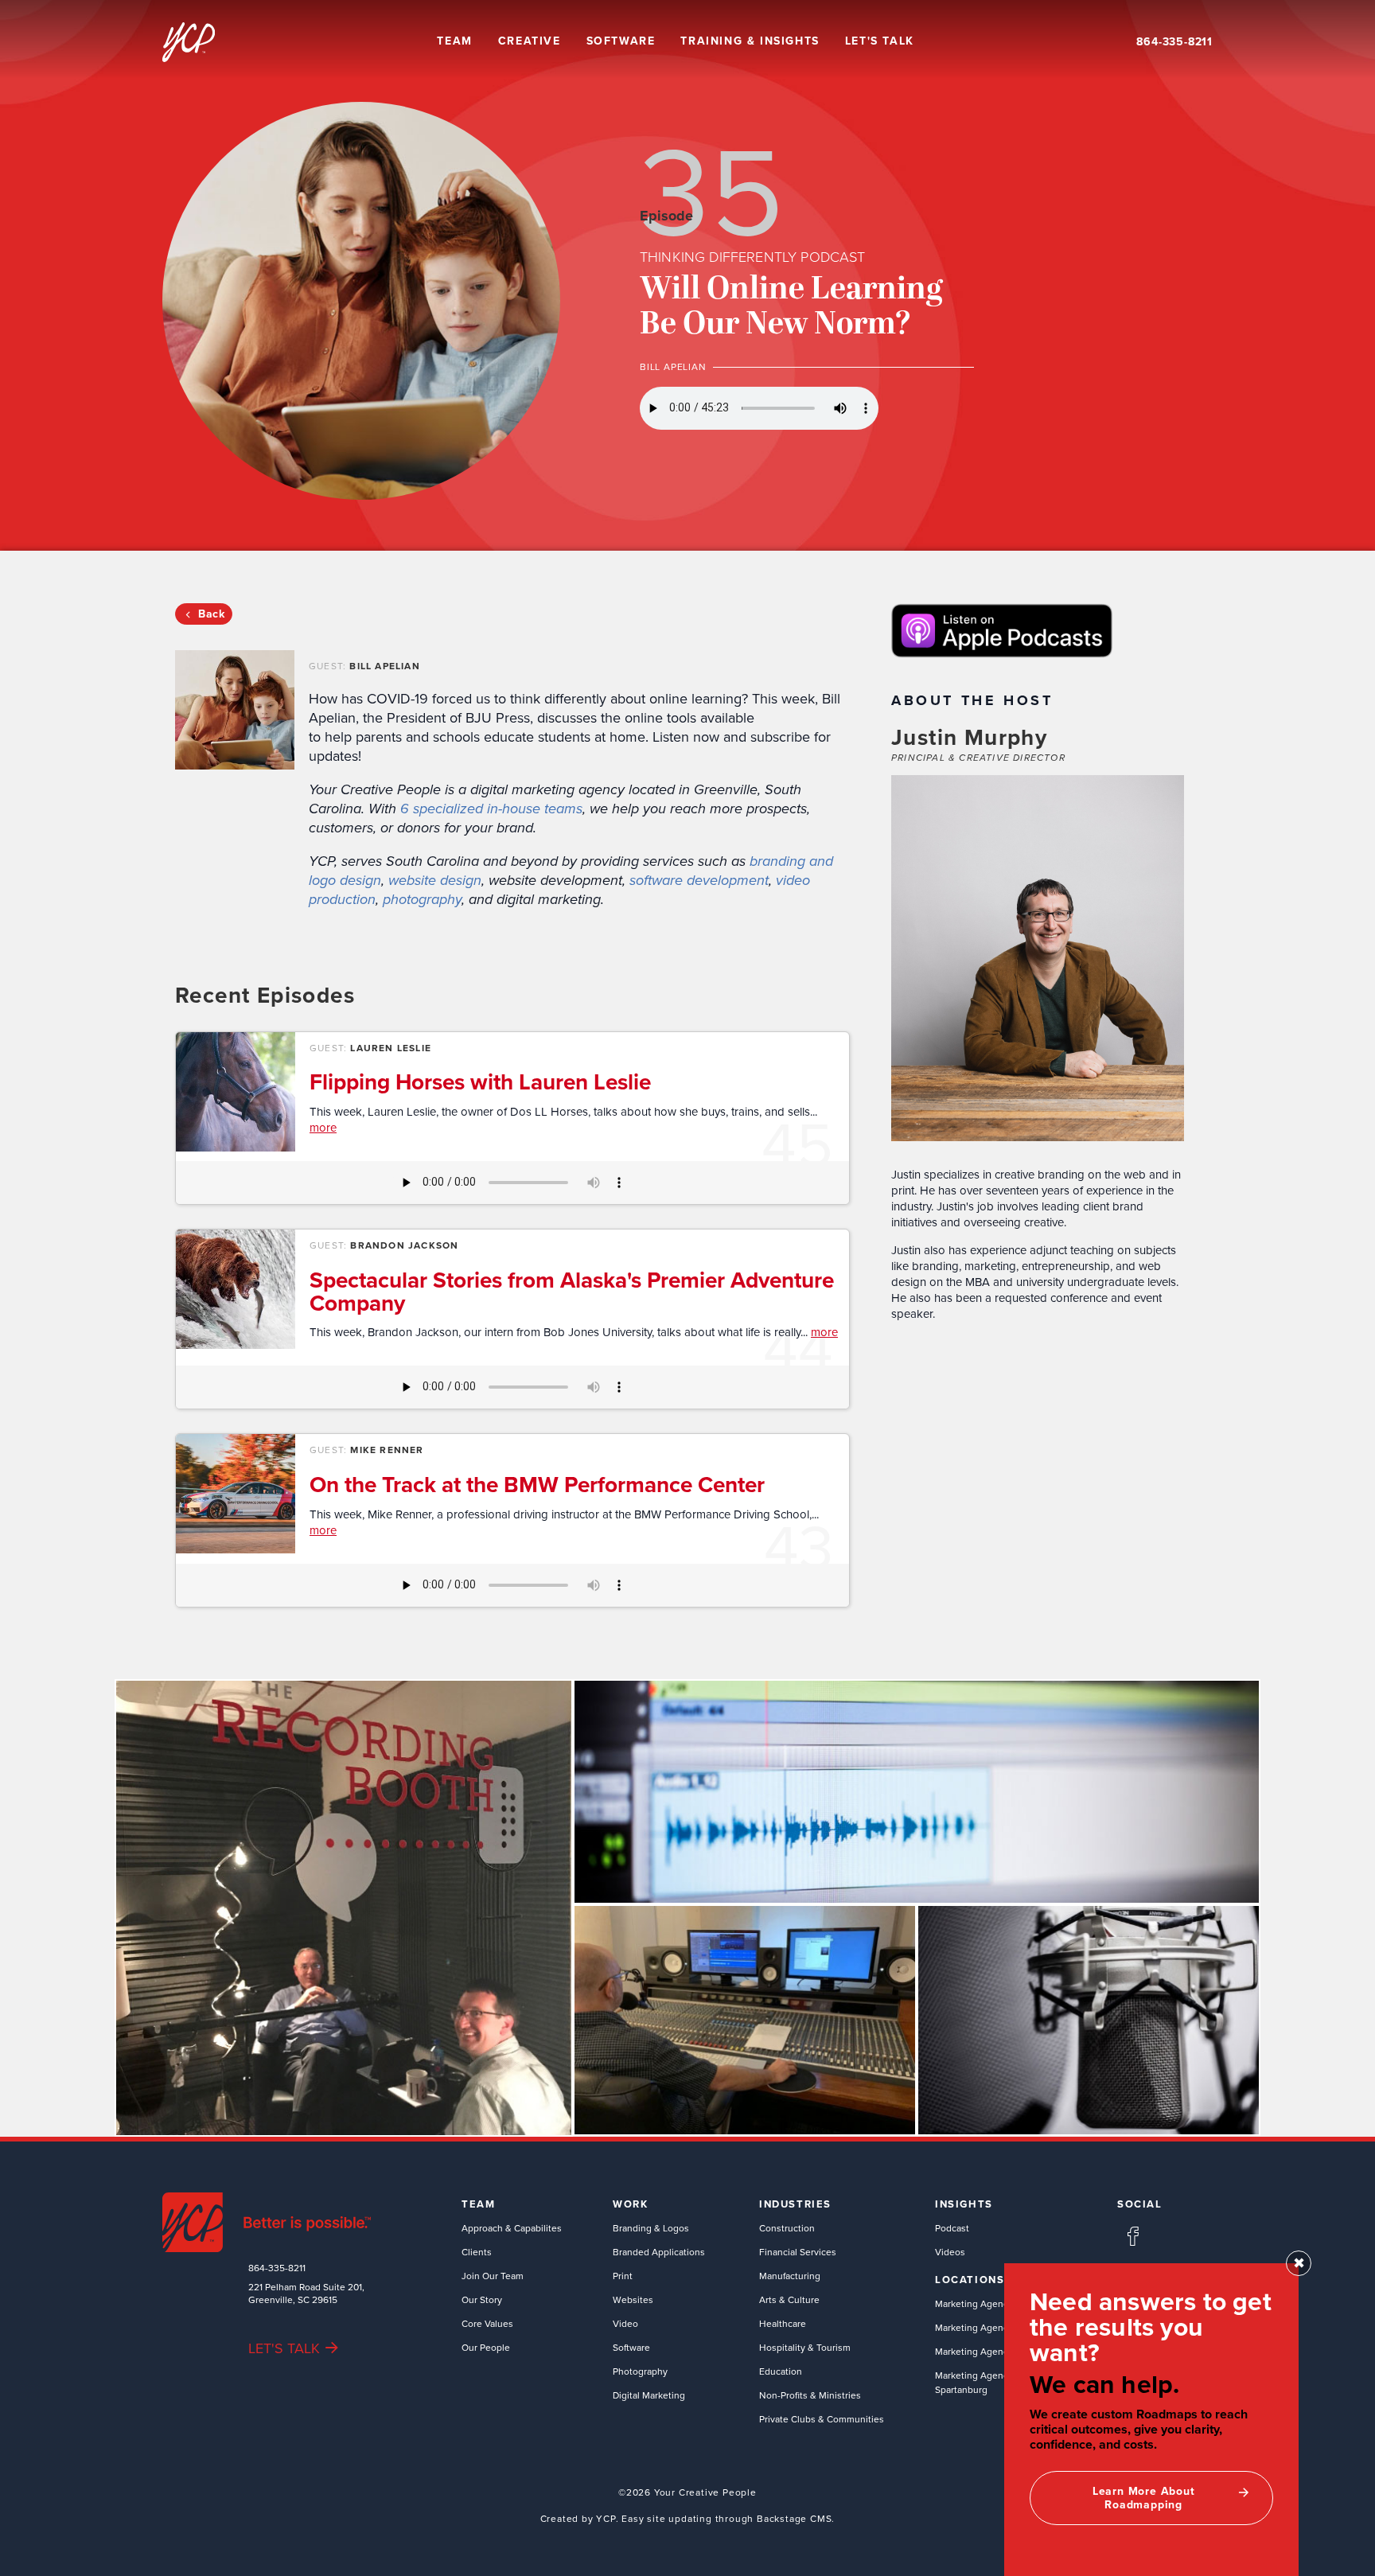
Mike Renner (387, 1450)
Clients (477, 2252)
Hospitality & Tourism (805, 2347)
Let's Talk (880, 41)
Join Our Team (493, 2276)
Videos (950, 2252)
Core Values (487, 2323)
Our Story (482, 2299)
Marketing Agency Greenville (997, 2303)
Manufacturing (790, 2276)
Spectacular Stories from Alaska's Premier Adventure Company (572, 1291)
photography (422, 899)
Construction (787, 2228)
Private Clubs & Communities (822, 2419)
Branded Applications (659, 2252)
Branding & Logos (651, 2228)
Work (630, 2204)
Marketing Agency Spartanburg (974, 2382)
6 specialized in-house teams (491, 809)
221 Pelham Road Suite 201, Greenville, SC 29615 (306, 2293)
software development (699, 880)
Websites (633, 2299)
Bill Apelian (384, 666)
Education (781, 2371)
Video (625, 2323)
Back (212, 614)
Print (623, 2276)
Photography (640, 2371)
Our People (486, 2347)
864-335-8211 (1174, 42)
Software (631, 2347)
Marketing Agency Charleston (999, 2351)
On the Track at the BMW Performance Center (537, 1484)
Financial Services (798, 2252)
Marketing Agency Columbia (995, 2327)
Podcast (952, 2228)
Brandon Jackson (404, 1245)
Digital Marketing (649, 2395)
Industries (795, 2204)
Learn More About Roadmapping (1144, 2498)
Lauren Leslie (391, 1048)
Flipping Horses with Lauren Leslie (480, 1081)
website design (435, 880)
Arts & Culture (789, 2299)
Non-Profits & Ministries (810, 2395)
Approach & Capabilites (512, 2228)
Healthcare (783, 2323)
